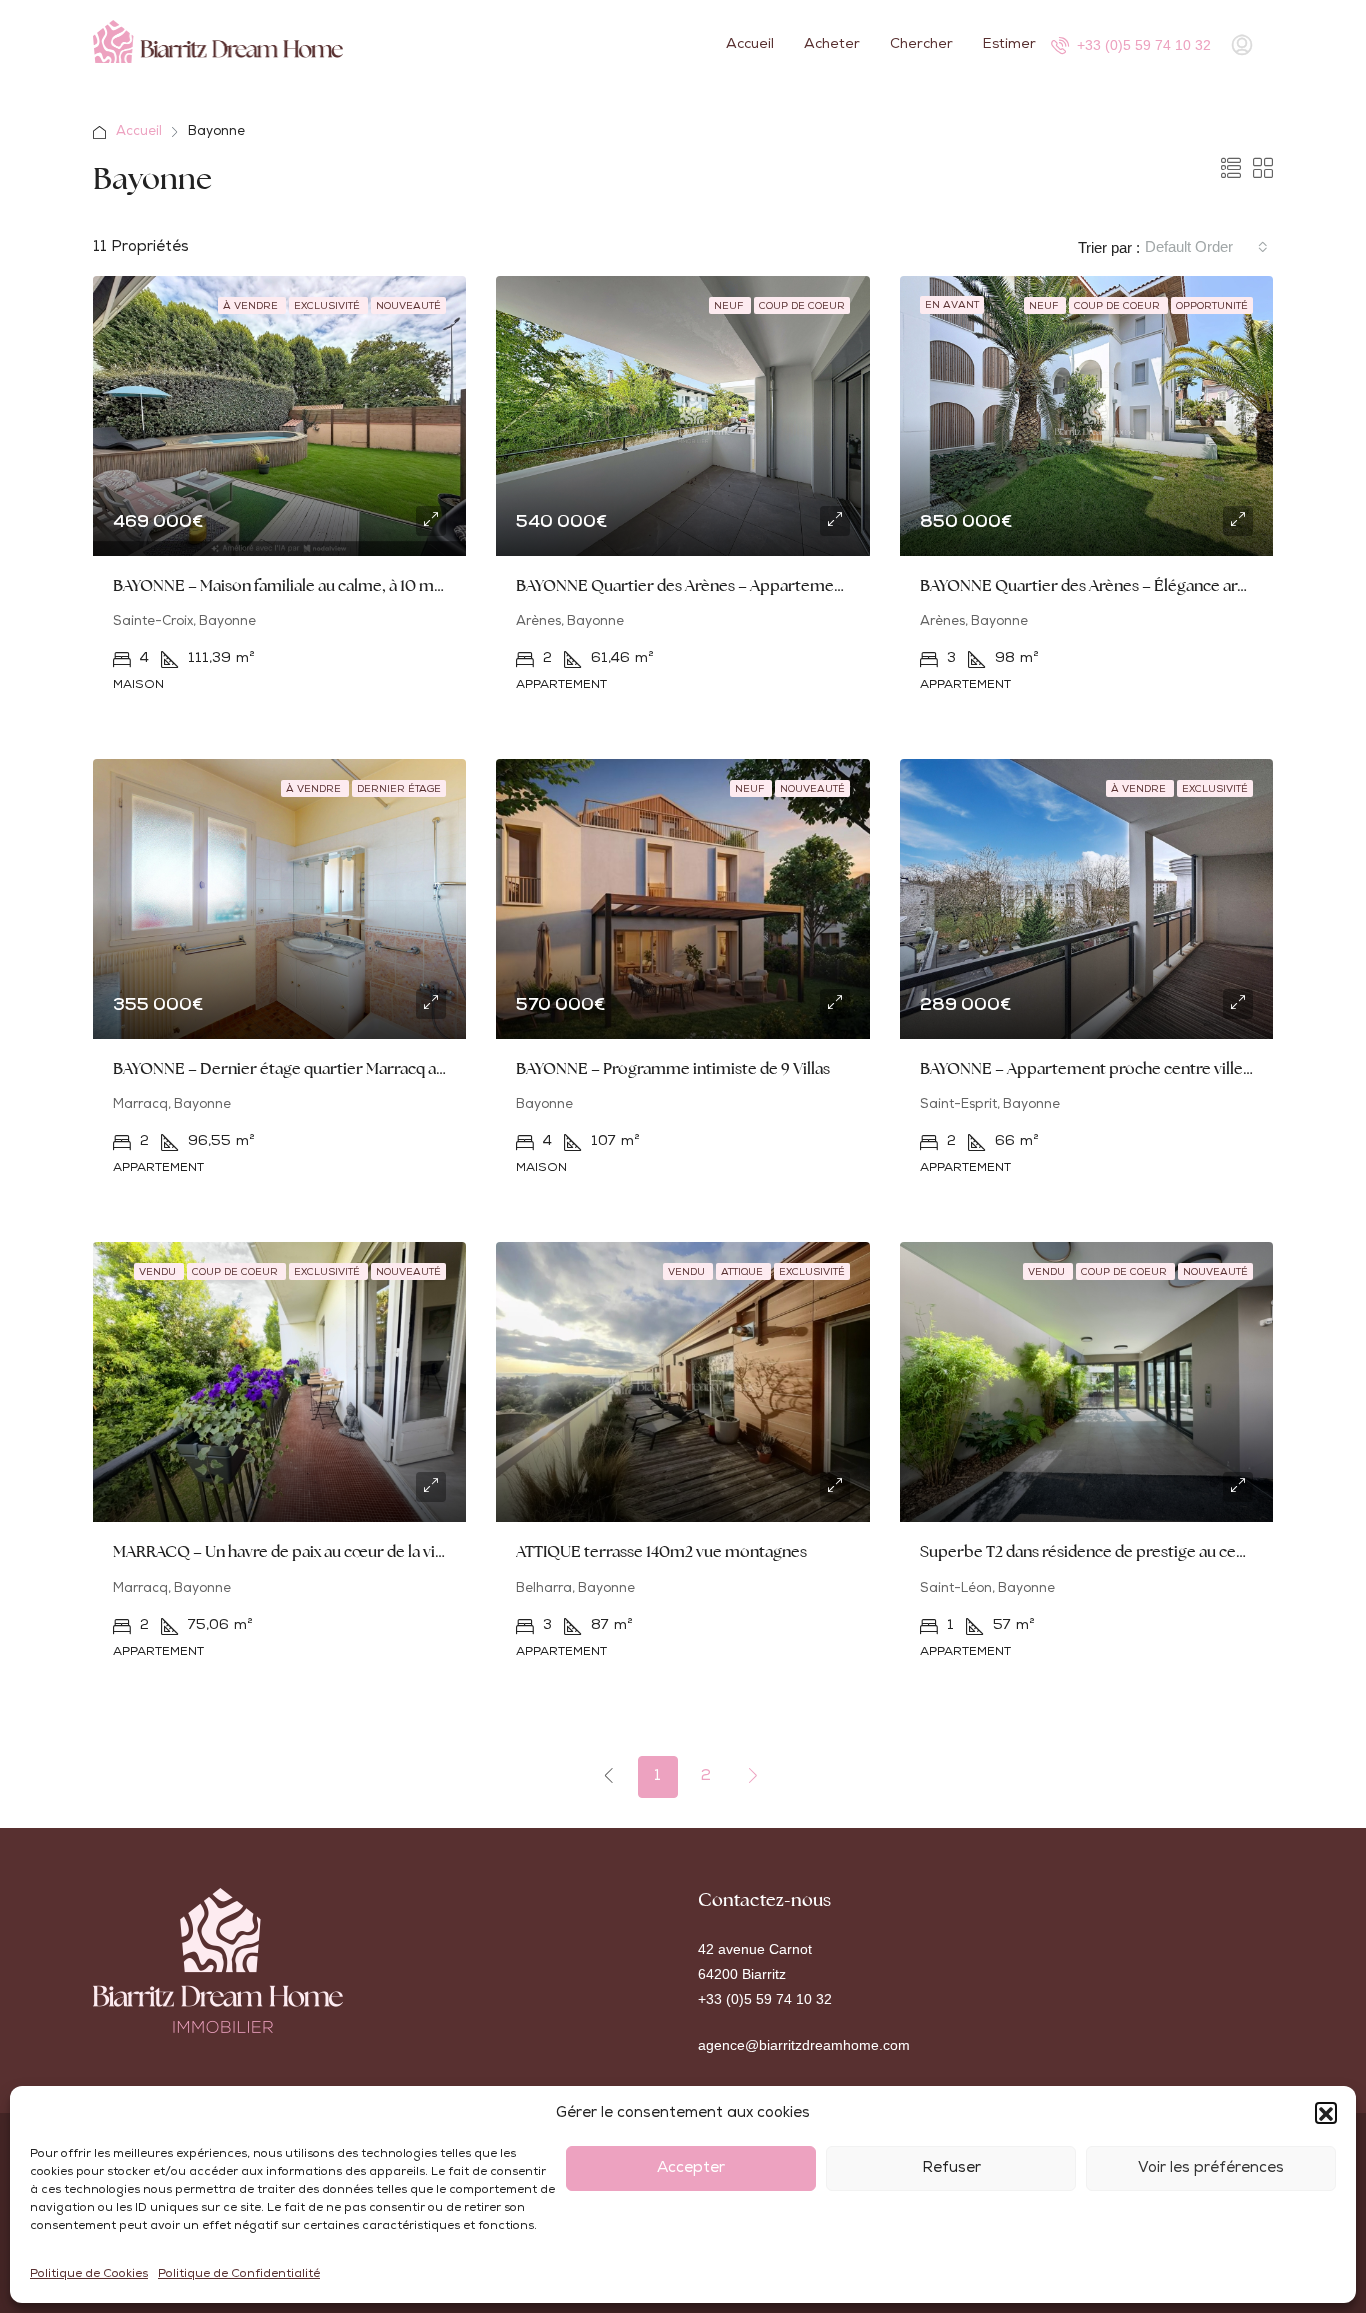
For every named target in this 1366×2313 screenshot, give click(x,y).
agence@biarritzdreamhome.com (804, 2045)
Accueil (750, 45)
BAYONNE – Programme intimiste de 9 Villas (673, 1068)
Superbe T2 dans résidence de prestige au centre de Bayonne (1136, 1551)
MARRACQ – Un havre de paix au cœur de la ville (282, 1551)
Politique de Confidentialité (239, 2275)
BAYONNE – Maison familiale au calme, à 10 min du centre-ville (333, 585)
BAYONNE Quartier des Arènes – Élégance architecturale (1121, 585)
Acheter (832, 45)
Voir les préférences (1211, 2168)
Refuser (951, 2168)
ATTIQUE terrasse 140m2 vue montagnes (661, 1551)
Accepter (691, 2168)
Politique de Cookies (89, 2275)
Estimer (1009, 45)
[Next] (754, 1776)
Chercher (921, 45)
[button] (1326, 2114)
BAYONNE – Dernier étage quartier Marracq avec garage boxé (332, 1068)
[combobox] (1206, 247)
